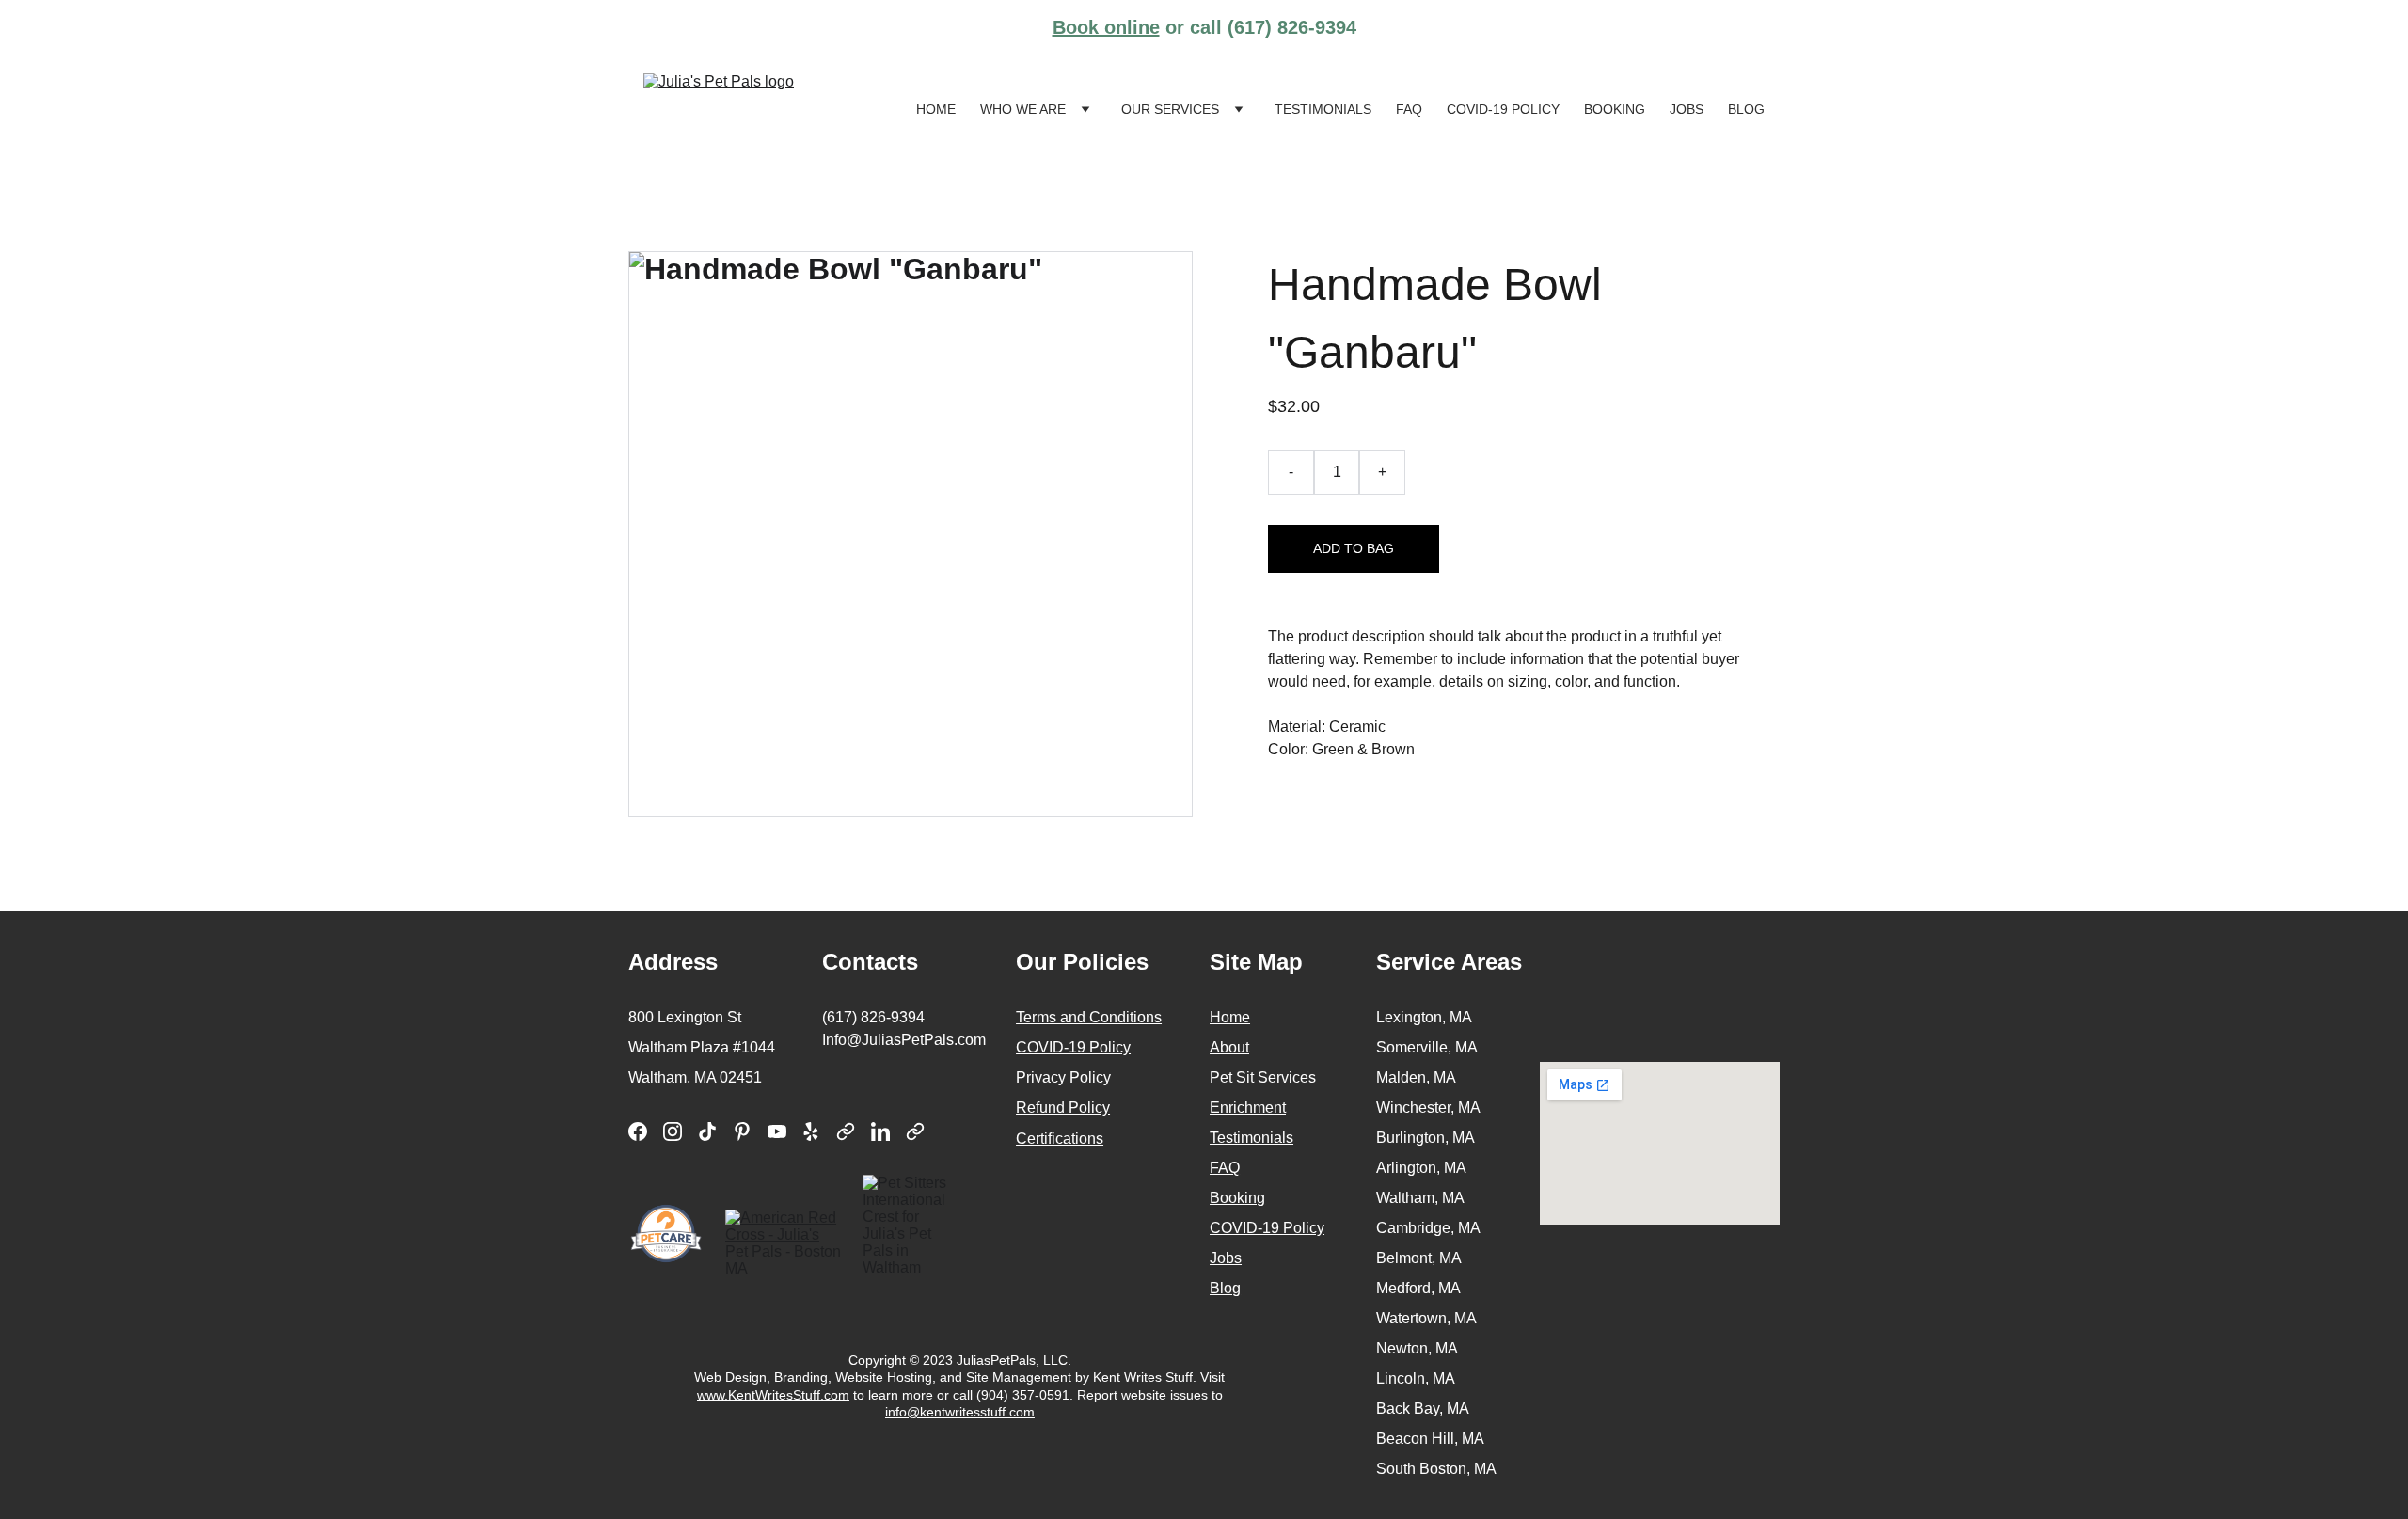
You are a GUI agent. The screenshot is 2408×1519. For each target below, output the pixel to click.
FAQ (1409, 109)
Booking (1615, 109)
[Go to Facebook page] (638, 1131)
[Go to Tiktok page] (707, 1131)
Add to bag (1354, 548)
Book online (1106, 27)
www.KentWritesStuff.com (773, 1395)
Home (936, 109)
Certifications (1060, 1139)
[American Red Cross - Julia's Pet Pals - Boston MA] (784, 1242)
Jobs (1687, 109)
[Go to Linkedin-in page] (880, 1131)
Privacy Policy (1063, 1077)
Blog (1746, 109)
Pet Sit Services (1263, 1077)
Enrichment (1248, 1108)
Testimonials (1323, 109)
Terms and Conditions (1089, 1017)
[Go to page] (846, 1131)
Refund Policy (1063, 1108)
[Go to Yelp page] (811, 1131)
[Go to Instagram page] (673, 1131)
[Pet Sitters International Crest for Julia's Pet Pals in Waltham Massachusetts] (914, 1226)
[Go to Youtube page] (777, 1131)
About (1229, 1047)
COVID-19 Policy (1503, 109)
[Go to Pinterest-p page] (742, 1131)
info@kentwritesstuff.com (960, 1412)
